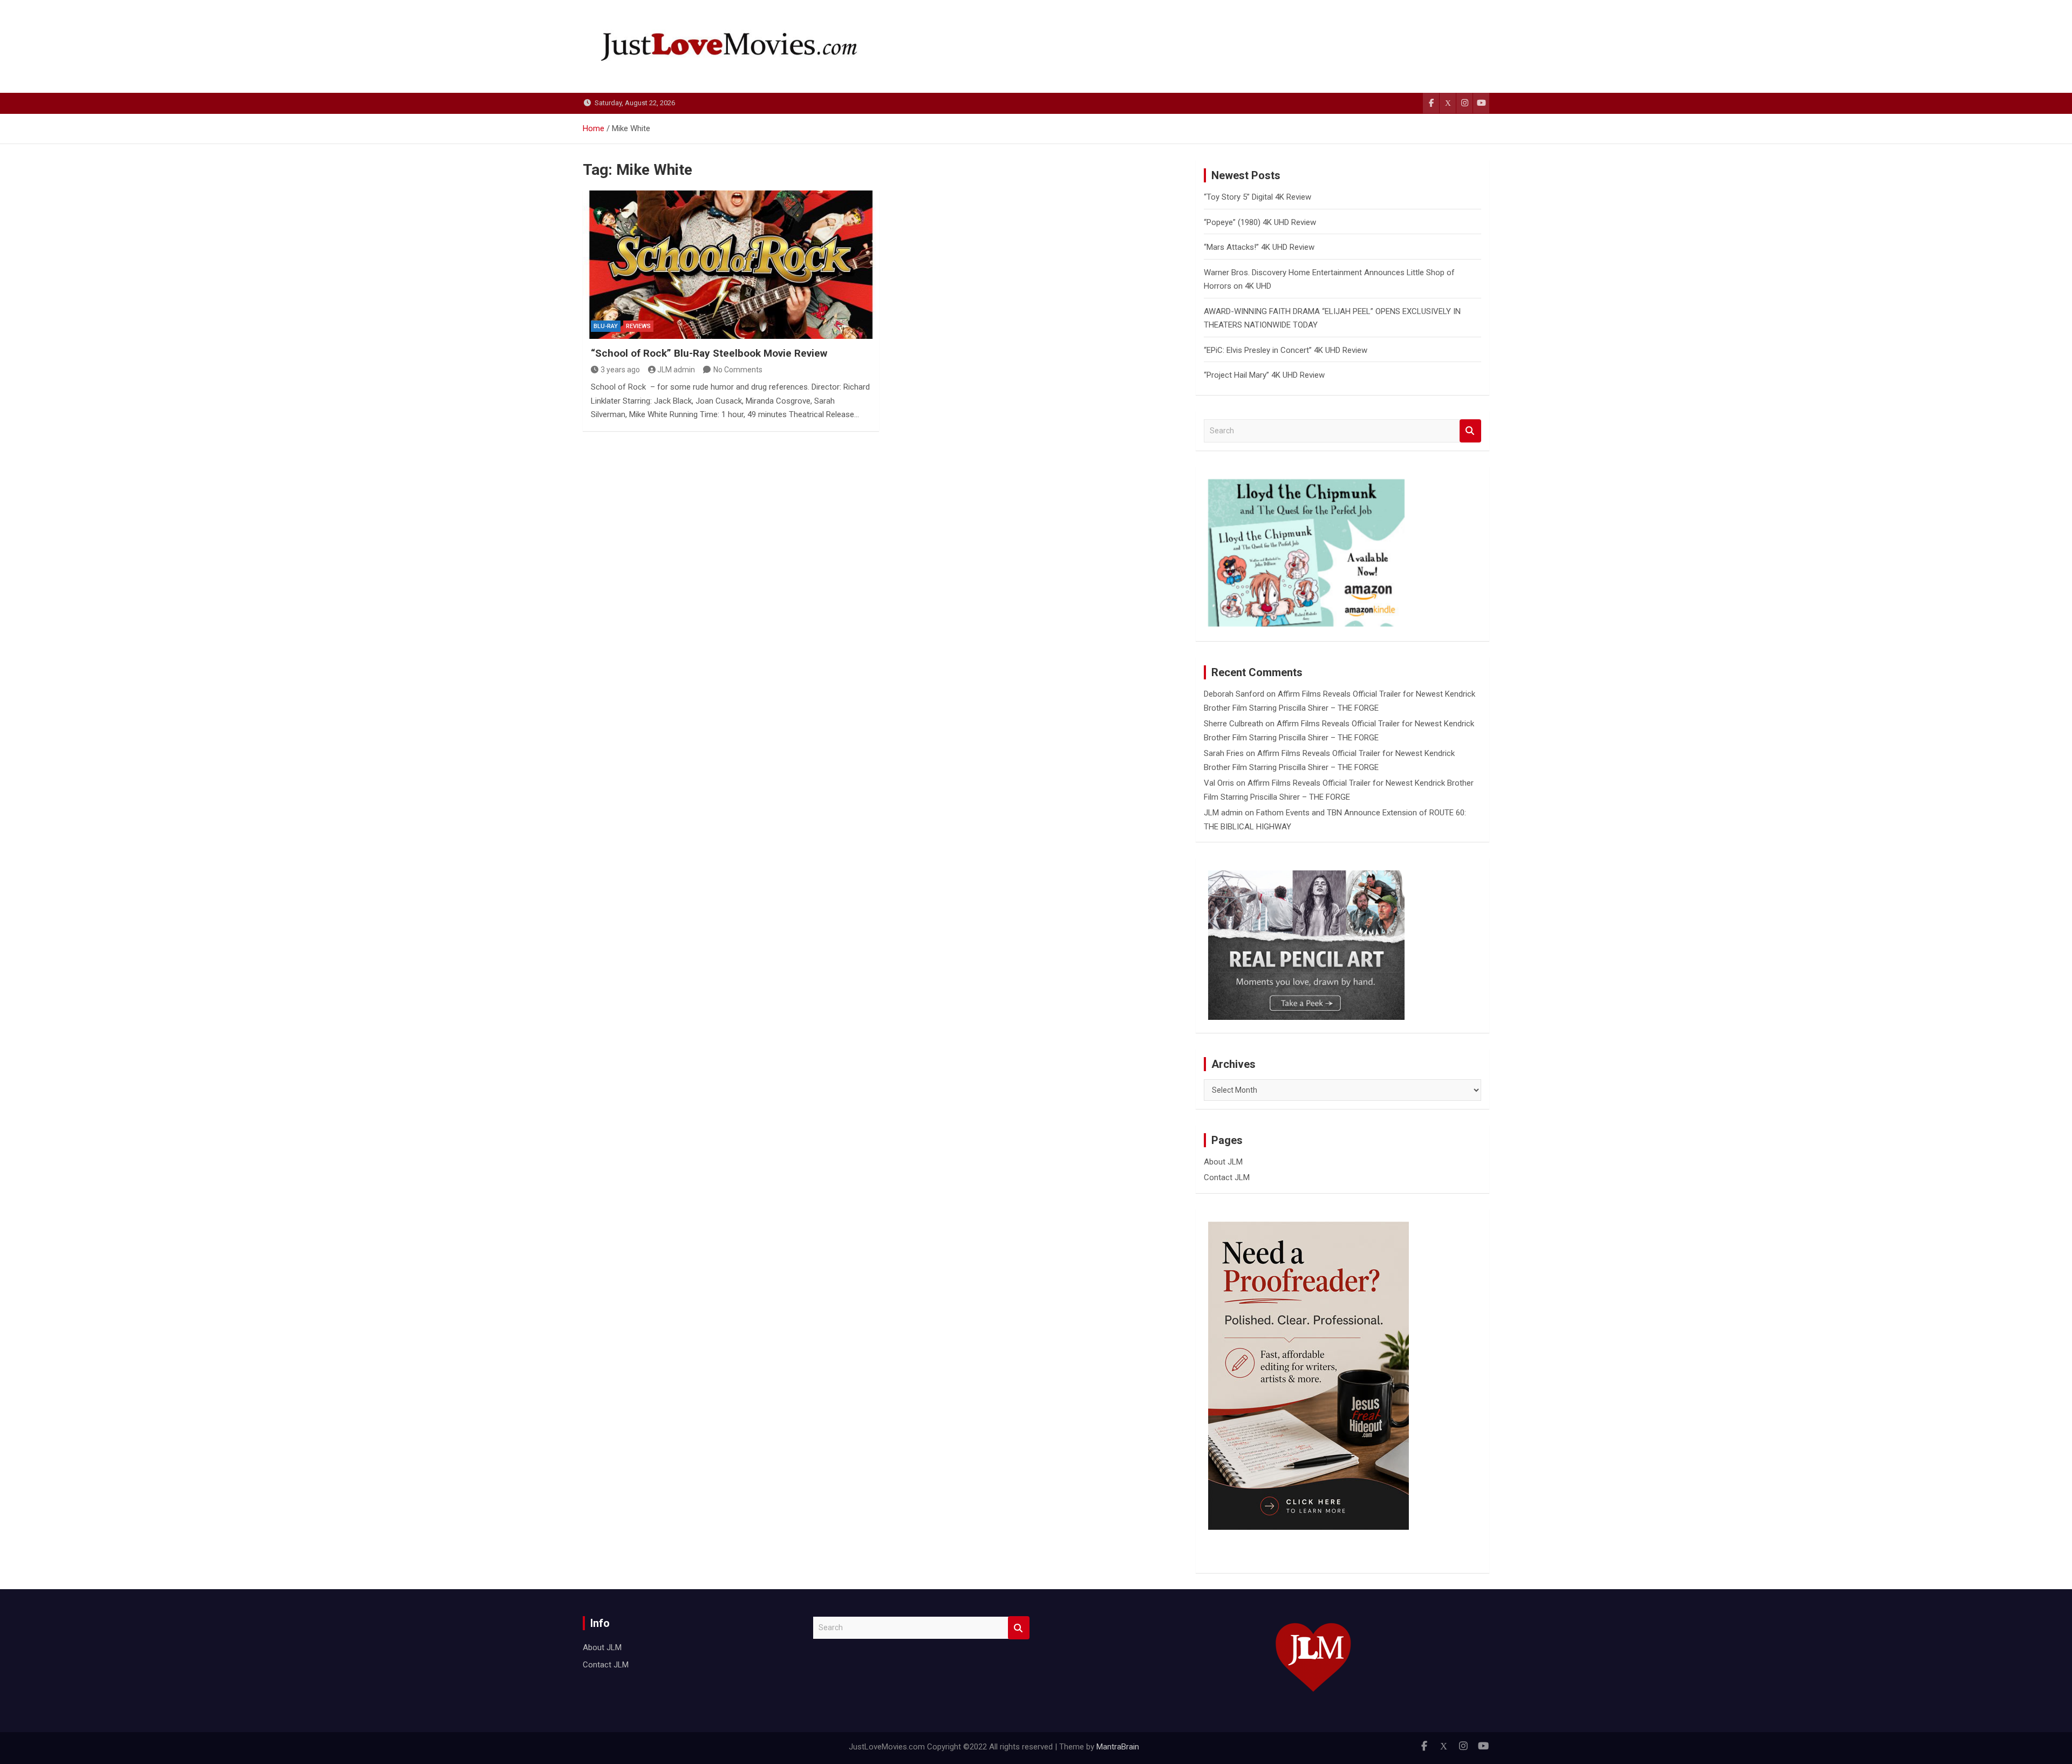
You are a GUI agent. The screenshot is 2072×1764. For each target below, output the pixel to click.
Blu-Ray (606, 326)
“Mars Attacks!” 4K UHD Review (1259, 247)
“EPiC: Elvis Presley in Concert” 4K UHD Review (1286, 350)
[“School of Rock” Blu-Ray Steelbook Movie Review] (731, 264)
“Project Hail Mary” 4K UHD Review (1264, 375)
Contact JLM (1227, 1177)
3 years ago (620, 370)
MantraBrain (1118, 1747)
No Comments (738, 370)
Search (1470, 431)
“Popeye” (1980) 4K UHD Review (1260, 222)
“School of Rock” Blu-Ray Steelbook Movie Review (709, 353)
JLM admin (676, 370)
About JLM (1223, 1162)
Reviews (638, 326)
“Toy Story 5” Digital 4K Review (1257, 197)
